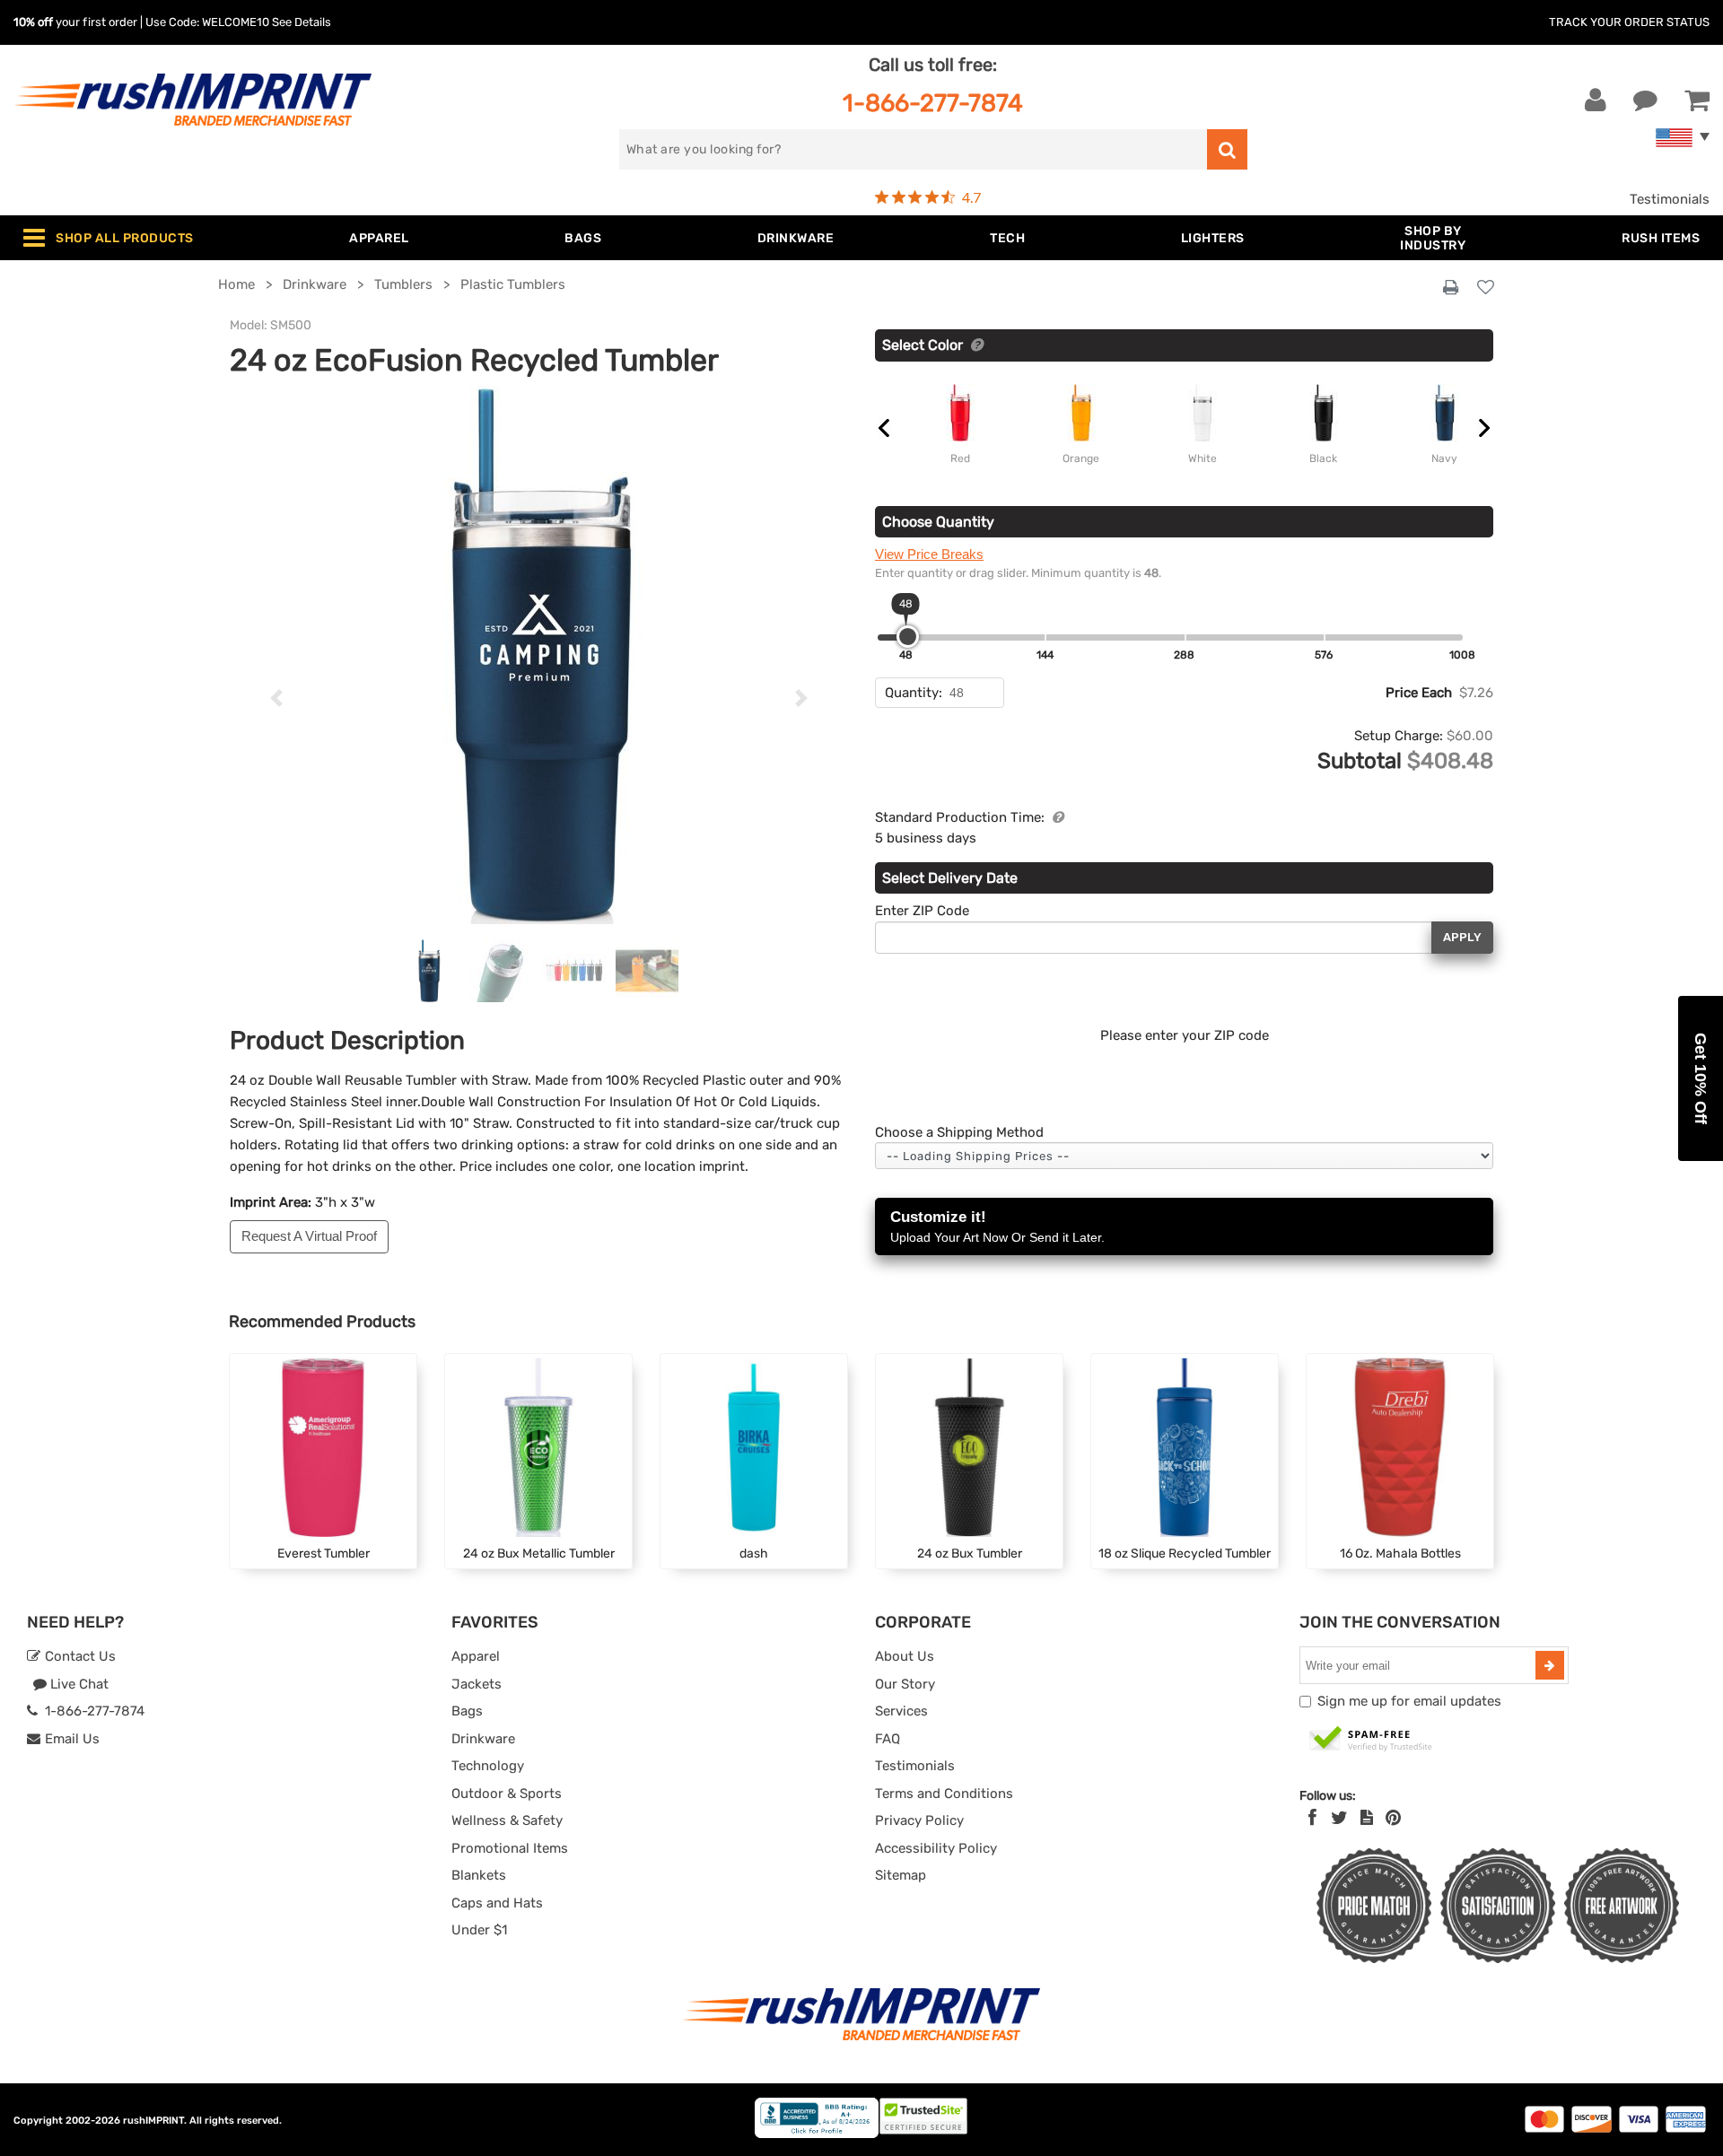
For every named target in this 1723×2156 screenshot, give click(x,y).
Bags (467, 1711)
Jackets (477, 1684)
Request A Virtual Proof (309, 1236)
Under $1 (479, 1930)
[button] (1701, 1078)
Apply (1462, 937)
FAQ (888, 1739)
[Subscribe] (1550, 1665)
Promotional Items (510, 1848)
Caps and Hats (497, 1903)
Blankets (479, 1875)
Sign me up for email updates (1409, 1701)
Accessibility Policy (936, 1848)
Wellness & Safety (507, 1820)
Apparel (476, 1656)
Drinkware (483, 1739)
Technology (488, 1766)
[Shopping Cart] (1697, 100)
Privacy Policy (919, 1820)
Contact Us (79, 1656)
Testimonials (1670, 199)
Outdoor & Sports (507, 1794)
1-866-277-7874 (933, 103)
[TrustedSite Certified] (1371, 1740)
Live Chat (78, 1684)
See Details (302, 22)
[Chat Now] (1645, 100)
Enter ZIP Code (922, 911)
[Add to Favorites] (1486, 288)
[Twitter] (1339, 1818)
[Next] (802, 698)
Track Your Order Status (1629, 22)
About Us (905, 1656)
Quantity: (914, 693)
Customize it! (997, 1226)
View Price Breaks (929, 554)
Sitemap (901, 1875)
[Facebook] (1312, 1818)
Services (901, 1711)
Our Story (905, 1684)
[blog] (1367, 1818)
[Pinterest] (1393, 1818)
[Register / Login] (1596, 100)
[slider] (908, 637)
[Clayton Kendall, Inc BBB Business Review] (817, 2134)
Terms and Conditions (944, 1794)
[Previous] (276, 698)
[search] (1227, 149)
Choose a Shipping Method (959, 1132)
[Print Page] (1451, 288)
